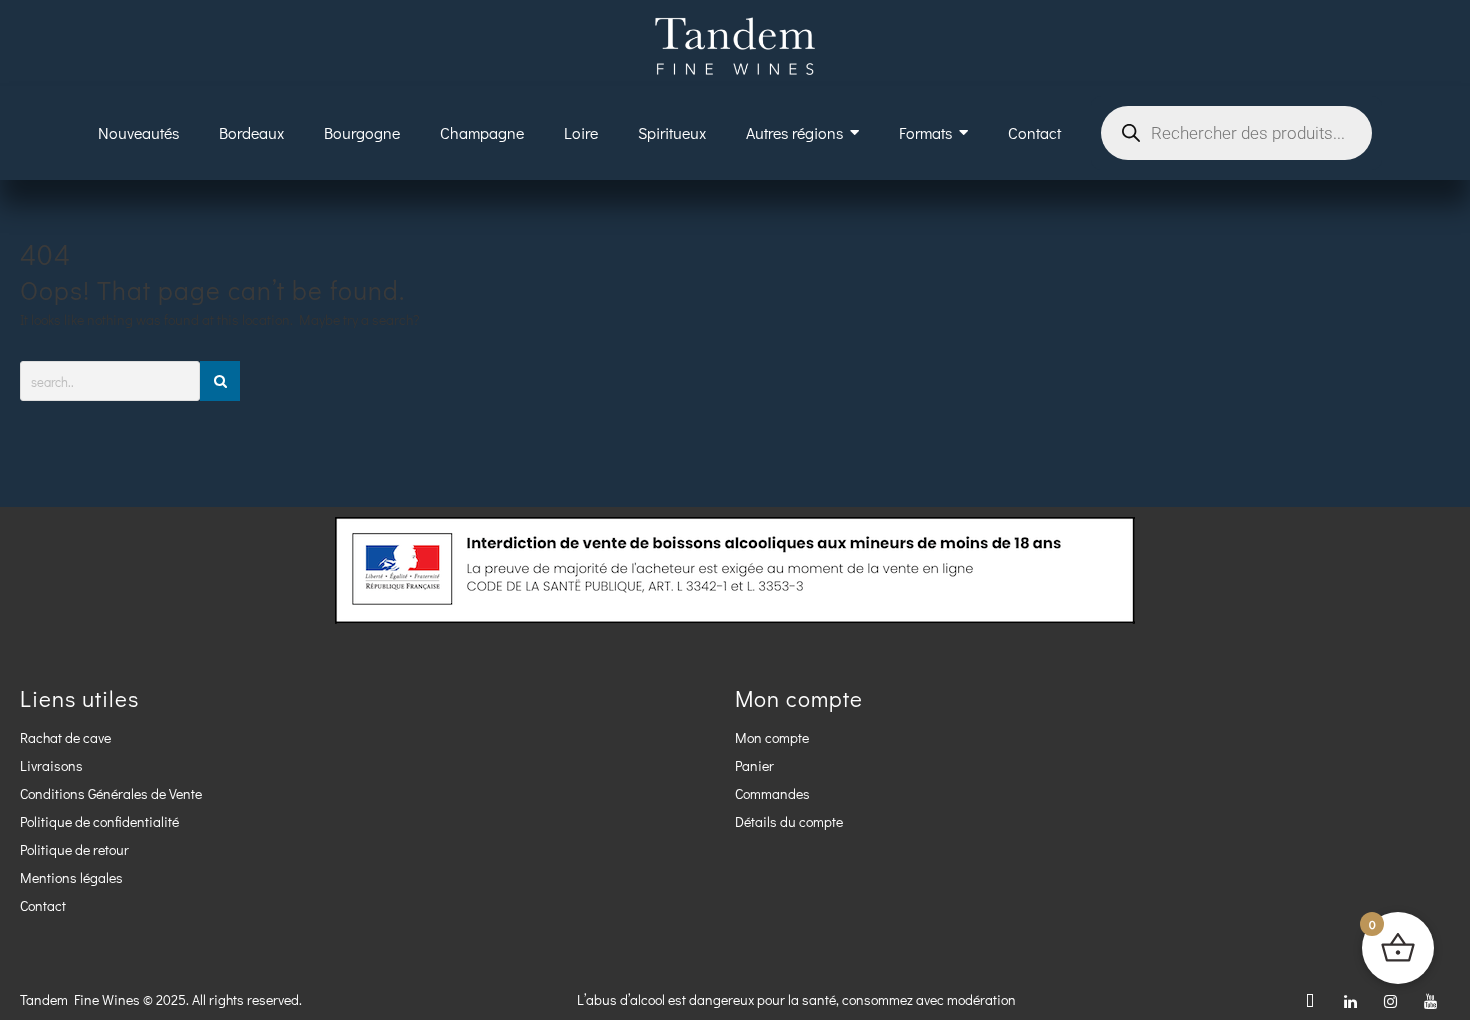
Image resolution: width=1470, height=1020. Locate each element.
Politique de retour (74, 849)
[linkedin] (1350, 1000)
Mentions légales (71, 877)
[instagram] (1390, 1000)
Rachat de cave (65, 737)
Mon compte (772, 737)
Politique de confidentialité (99, 821)
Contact (43, 905)
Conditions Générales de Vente (111, 793)
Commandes (772, 793)
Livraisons (51, 765)
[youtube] (1430, 1000)
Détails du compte (789, 821)
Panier (754, 765)
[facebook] (1310, 1000)
